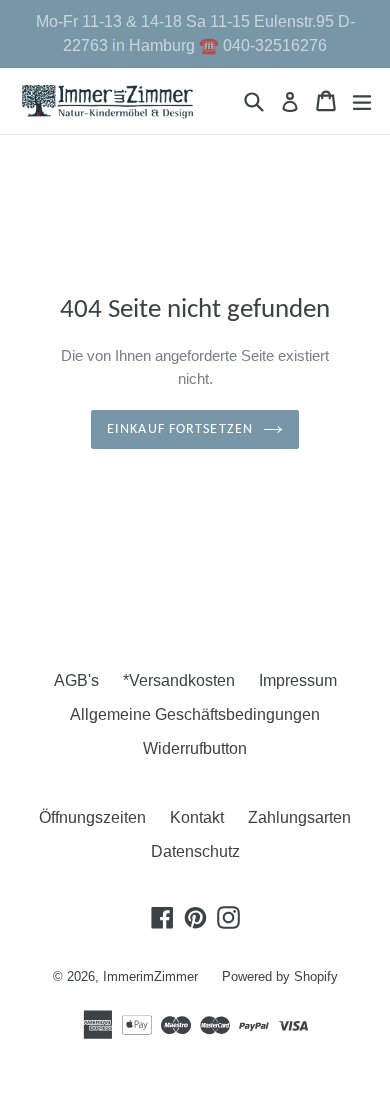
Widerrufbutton (195, 748)
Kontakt (197, 817)
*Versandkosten (179, 680)
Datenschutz (195, 851)
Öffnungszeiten (92, 817)
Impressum (298, 680)
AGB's (76, 680)
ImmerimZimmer (150, 976)
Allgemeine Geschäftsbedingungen (195, 714)
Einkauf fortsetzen (180, 429)
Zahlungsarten (299, 817)
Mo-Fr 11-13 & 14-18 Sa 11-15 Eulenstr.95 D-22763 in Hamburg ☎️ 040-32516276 (195, 33)
